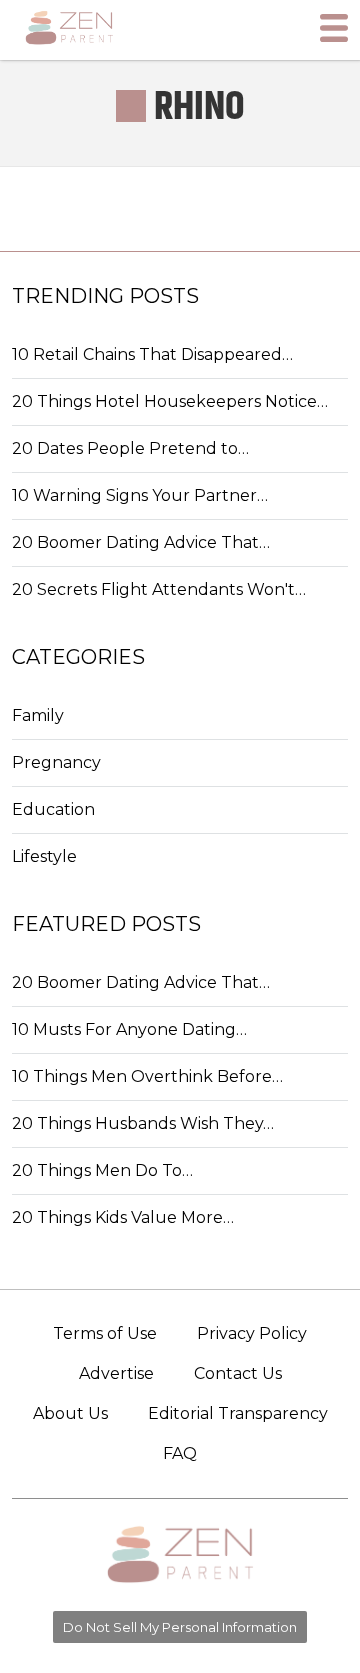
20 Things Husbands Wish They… (143, 1123)
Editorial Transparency (238, 1413)
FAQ (180, 1453)
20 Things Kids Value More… (123, 1217)
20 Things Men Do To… (102, 1170)
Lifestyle (44, 856)
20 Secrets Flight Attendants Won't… (159, 589)
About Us (70, 1413)
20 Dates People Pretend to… (130, 448)
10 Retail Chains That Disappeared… (152, 354)
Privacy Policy (252, 1333)
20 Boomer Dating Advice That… (141, 542)
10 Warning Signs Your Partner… (140, 495)
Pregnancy (56, 762)
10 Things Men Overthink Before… (147, 1076)
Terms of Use (105, 1333)
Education (53, 809)
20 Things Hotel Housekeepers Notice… (170, 401)
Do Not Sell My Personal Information (180, 1627)
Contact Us (238, 1373)
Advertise (116, 1373)
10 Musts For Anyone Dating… (129, 1029)
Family (38, 715)
